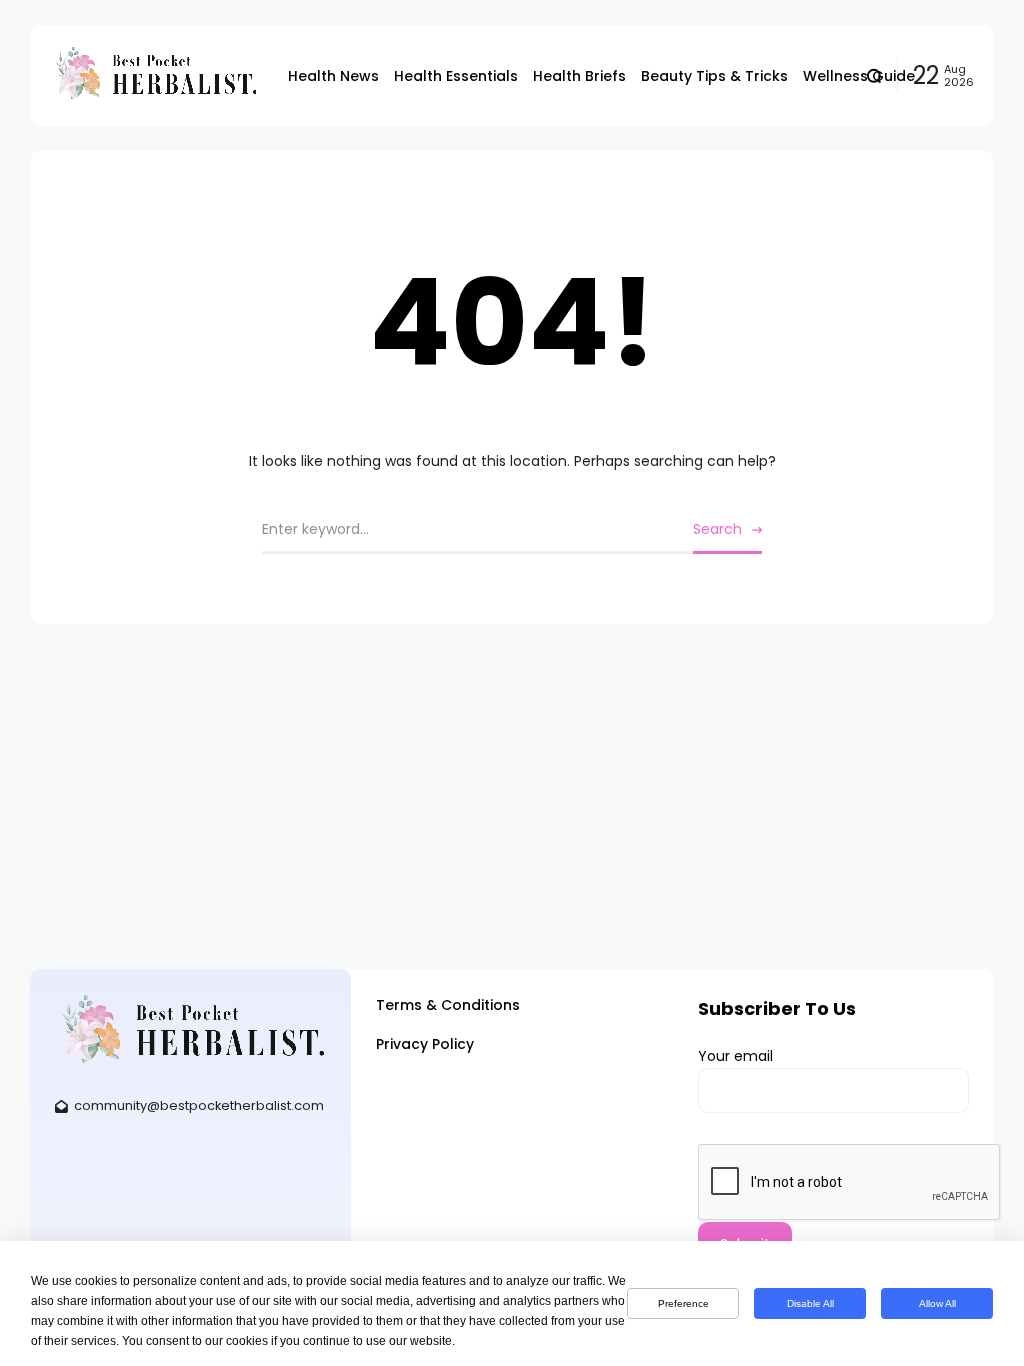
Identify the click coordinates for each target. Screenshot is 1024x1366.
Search (717, 529)
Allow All (937, 1303)
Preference (683, 1303)
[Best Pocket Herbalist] (154, 75)
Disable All (810, 1303)
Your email (735, 1056)
